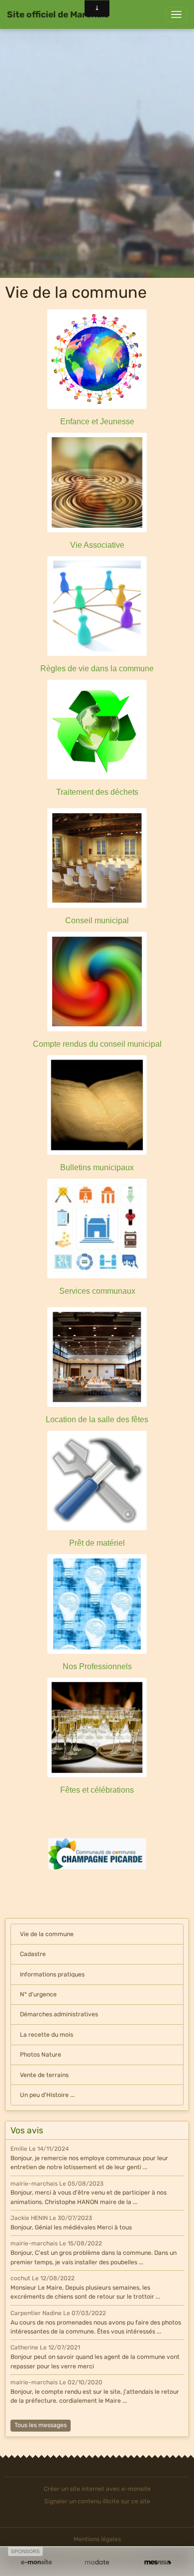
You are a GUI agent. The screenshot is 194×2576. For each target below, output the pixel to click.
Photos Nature (41, 2055)
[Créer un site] (36, 2562)
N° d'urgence (38, 1994)
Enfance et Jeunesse (97, 422)
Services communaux (97, 1291)
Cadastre (33, 1954)
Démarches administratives (59, 2014)
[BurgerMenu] (176, 14)
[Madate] (97, 2562)
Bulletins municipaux (97, 1167)
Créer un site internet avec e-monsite (97, 2489)
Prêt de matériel (97, 1543)
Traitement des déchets (97, 792)
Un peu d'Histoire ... (47, 2095)
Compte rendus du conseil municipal (97, 1044)
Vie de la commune (47, 1934)
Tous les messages (41, 2425)
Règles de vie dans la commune (97, 669)
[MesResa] (158, 2562)
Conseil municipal (97, 920)
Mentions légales (97, 2539)
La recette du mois (47, 2035)
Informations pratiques (52, 1974)
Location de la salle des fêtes (97, 1419)
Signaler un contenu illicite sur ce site (97, 2501)
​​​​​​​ (97, 1853)
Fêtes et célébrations (97, 1790)
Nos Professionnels (97, 1666)
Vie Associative (97, 545)
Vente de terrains (44, 2075)
